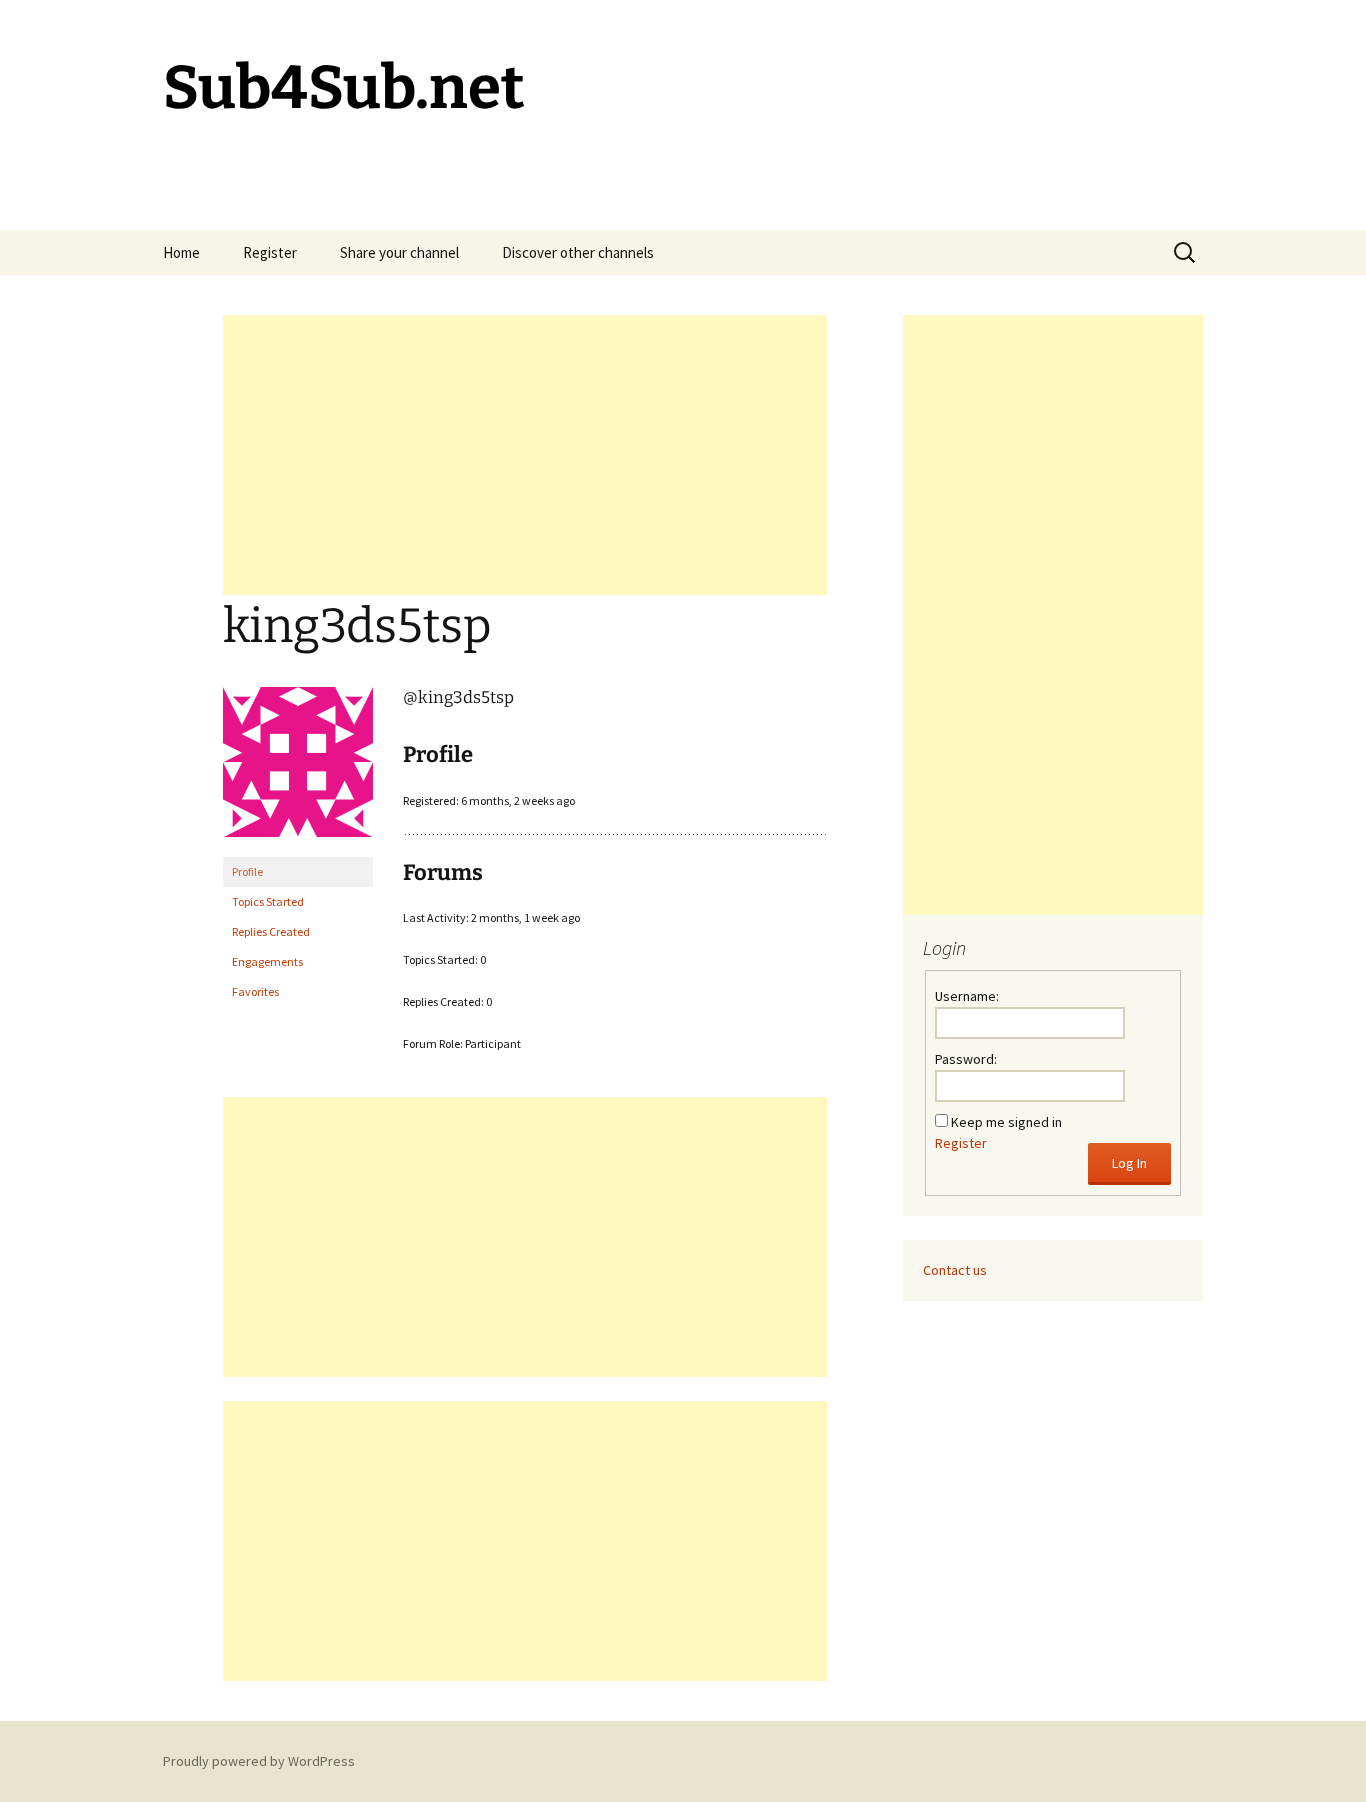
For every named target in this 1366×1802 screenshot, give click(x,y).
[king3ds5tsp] (298, 770)
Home (181, 252)
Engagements (267, 961)
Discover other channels (578, 252)
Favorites (255, 991)
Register (270, 252)
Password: (966, 1059)
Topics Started (268, 901)
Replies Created (271, 931)
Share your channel (399, 252)
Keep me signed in (1006, 1122)
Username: (967, 996)
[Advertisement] (525, 455)
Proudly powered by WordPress (259, 1761)
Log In (1129, 1163)
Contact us (955, 1270)
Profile (247, 871)
